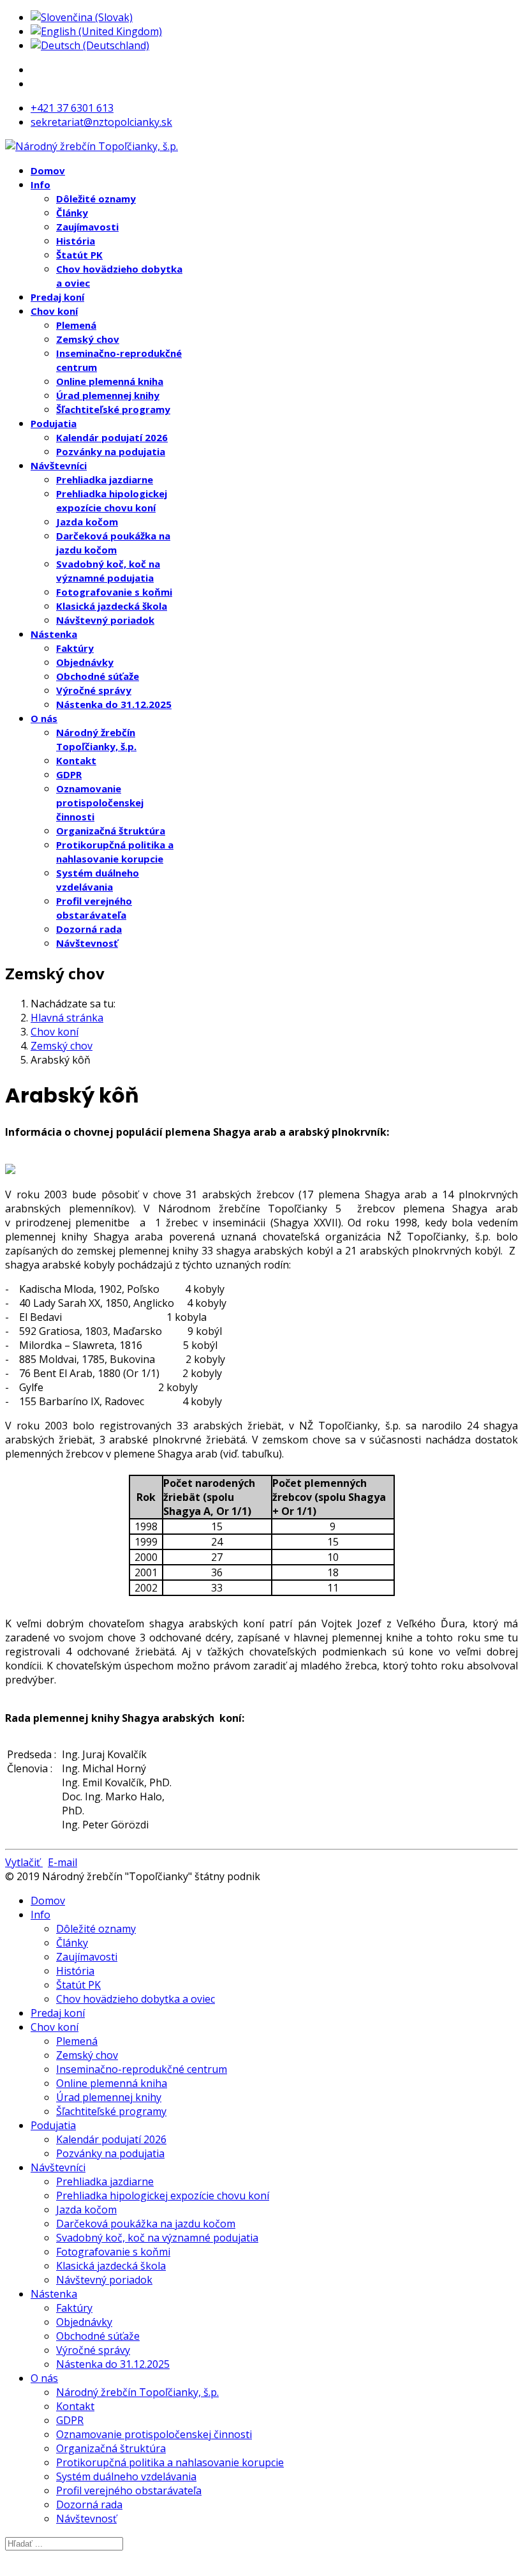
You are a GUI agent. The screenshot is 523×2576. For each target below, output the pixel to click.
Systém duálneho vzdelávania (126, 2476)
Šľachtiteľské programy (113, 409)
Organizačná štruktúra (111, 831)
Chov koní (54, 311)
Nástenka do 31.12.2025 (114, 704)
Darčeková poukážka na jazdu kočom (146, 2224)
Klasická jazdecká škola (112, 606)
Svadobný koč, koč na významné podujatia (157, 2238)
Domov (48, 170)
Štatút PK (79, 255)
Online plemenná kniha (110, 381)
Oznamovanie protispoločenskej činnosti (100, 802)
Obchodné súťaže (98, 676)
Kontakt (76, 760)
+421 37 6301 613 (72, 108)
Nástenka (54, 634)
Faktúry (75, 648)
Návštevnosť (87, 943)
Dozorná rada (89, 929)
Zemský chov (88, 339)
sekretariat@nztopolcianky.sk (101, 122)
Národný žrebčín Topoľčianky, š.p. (137, 2392)
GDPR (69, 774)
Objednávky (85, 662)
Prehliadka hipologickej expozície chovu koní (163, 2196)
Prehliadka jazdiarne (105, 479)
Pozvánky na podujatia (111, 451)
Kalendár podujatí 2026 (112, 437)
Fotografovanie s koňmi (114, 592)
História (76, 241)
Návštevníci (59, 465)
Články (72, 213)
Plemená (76, 325)
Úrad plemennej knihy (108, 395)
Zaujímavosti (87, 227)
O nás (44, 718)
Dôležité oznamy (96, 199)
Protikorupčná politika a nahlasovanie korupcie (170, 2462)
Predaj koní (57, 297)
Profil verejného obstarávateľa (129, 2490)
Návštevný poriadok (105, 620)
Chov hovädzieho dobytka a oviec (136, 1999)
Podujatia (54, 423)
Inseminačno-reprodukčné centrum (142, 2069)
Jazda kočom (87, 522)
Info (41, 185)
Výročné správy (94, 690)
